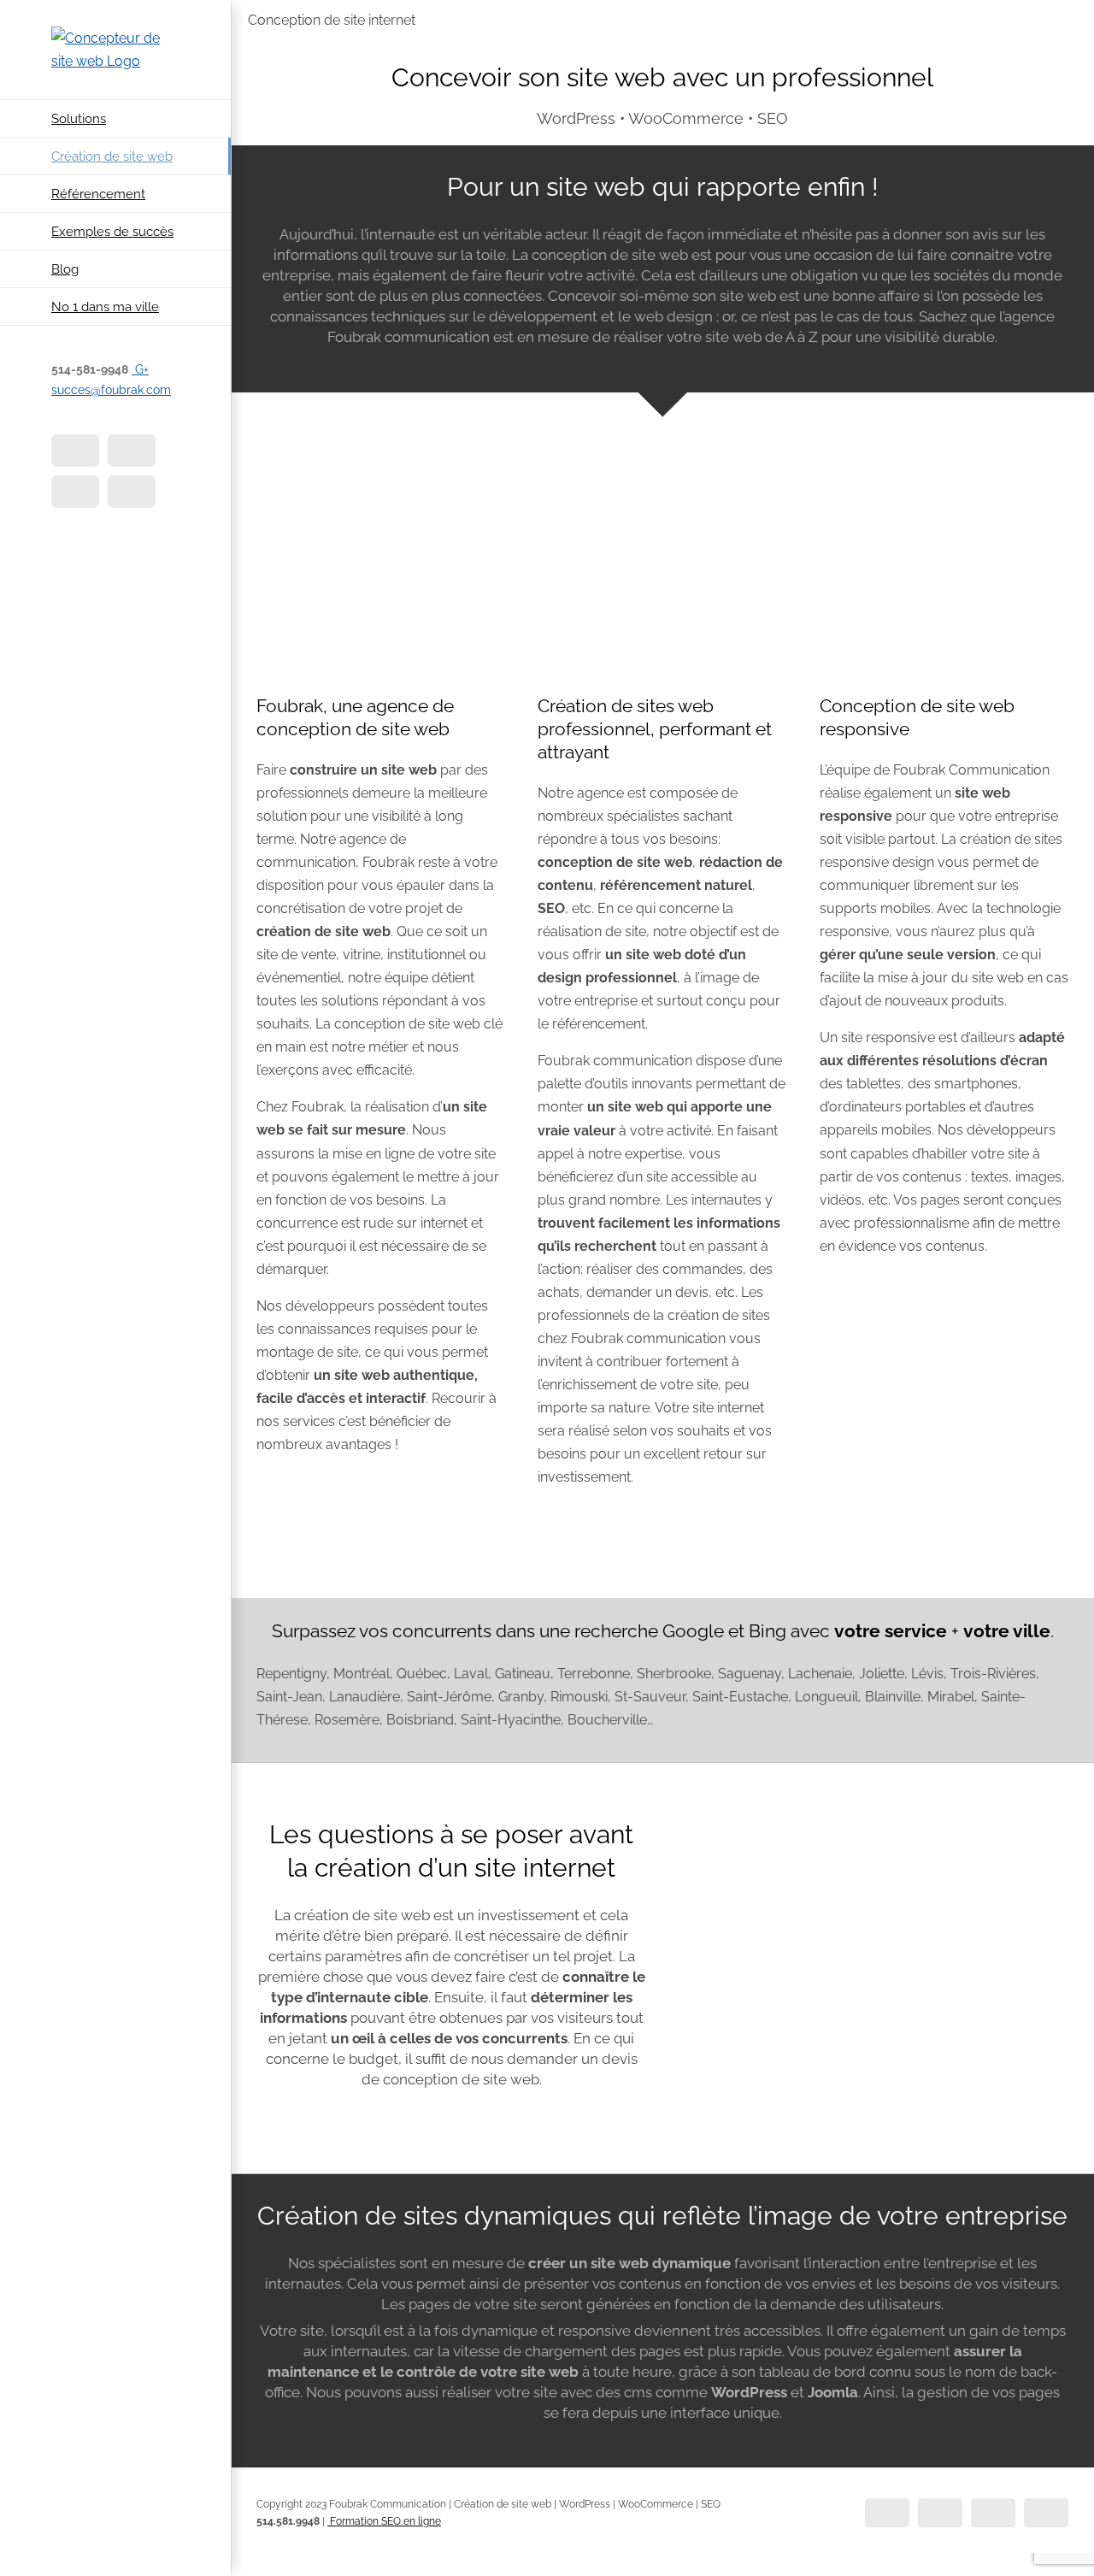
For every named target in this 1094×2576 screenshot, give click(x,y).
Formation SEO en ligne (384, 2521)
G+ (140, 369)
